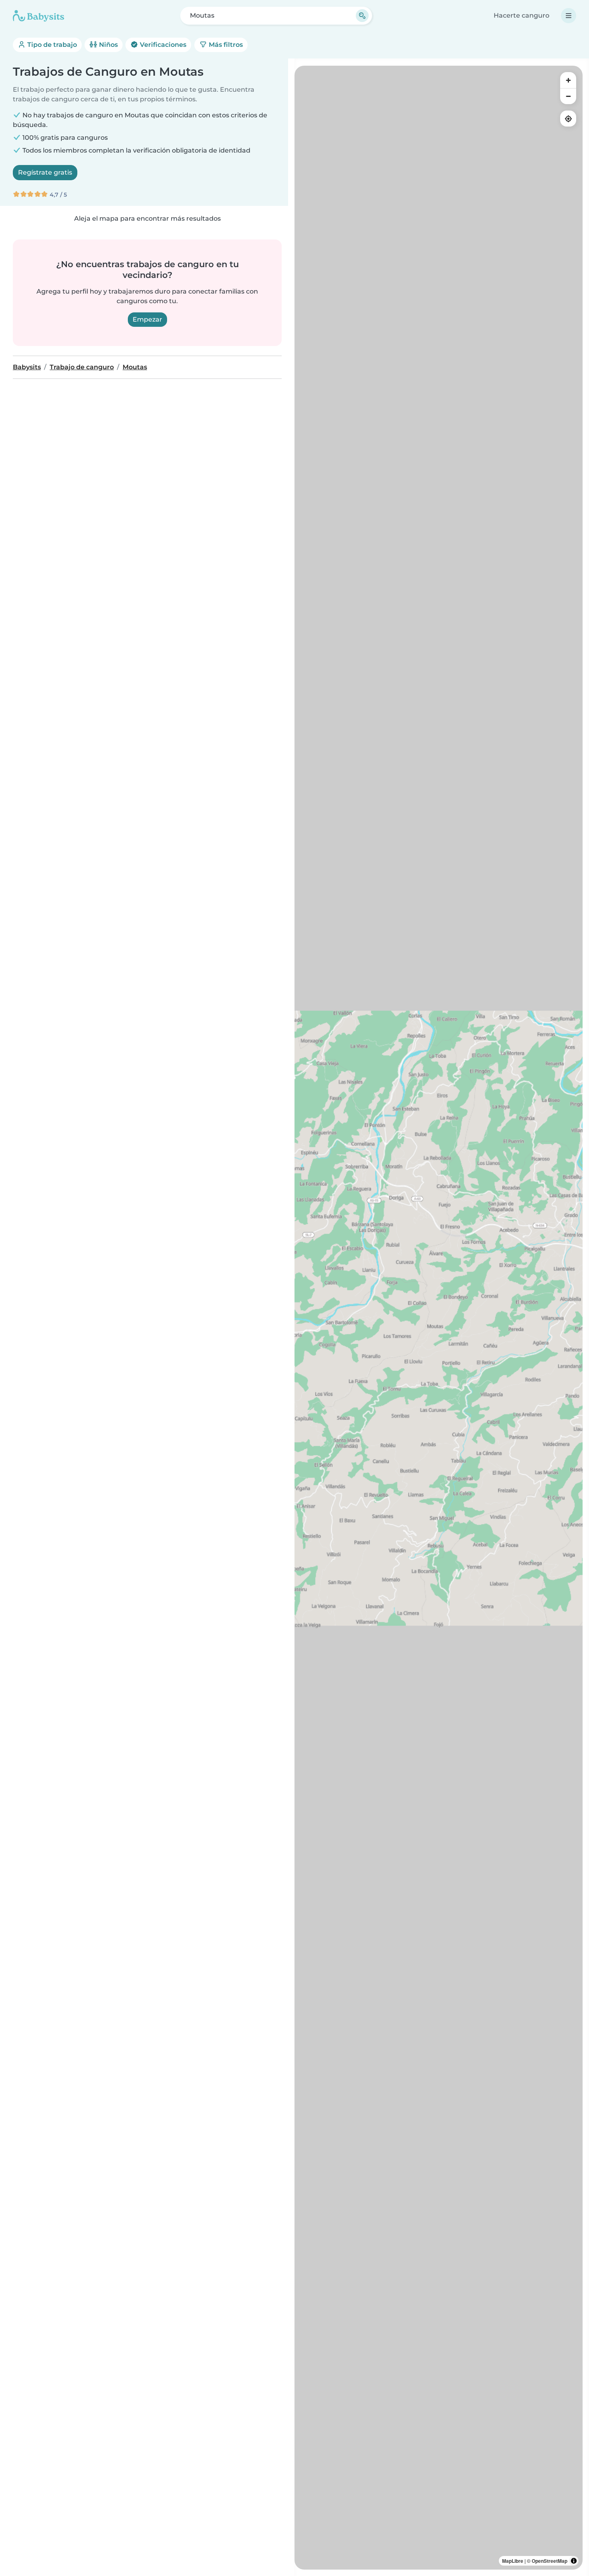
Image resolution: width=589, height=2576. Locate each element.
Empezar (147, 319)
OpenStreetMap (550, 2561)
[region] (439, 1318)
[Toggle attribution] (574, 2561)
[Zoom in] (568, 80)
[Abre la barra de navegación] (569, 16)
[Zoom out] (568, 96)
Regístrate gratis (45, 172)
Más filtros (225, 45)
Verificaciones (162, 45)
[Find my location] (568, 119)
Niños (108, 45)
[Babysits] (38, 16)
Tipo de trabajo (51, 45)
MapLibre (513, 2561)
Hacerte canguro (521, 15)
